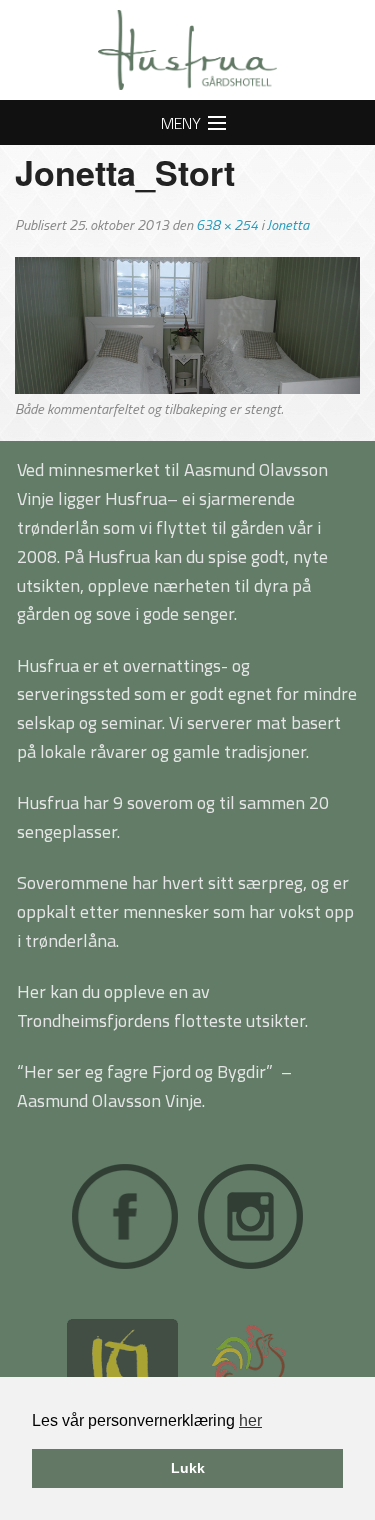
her (250, 1420)
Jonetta (288, 225)
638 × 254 (227, 225)
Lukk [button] (188, 1468)
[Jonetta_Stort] (187, 324)
